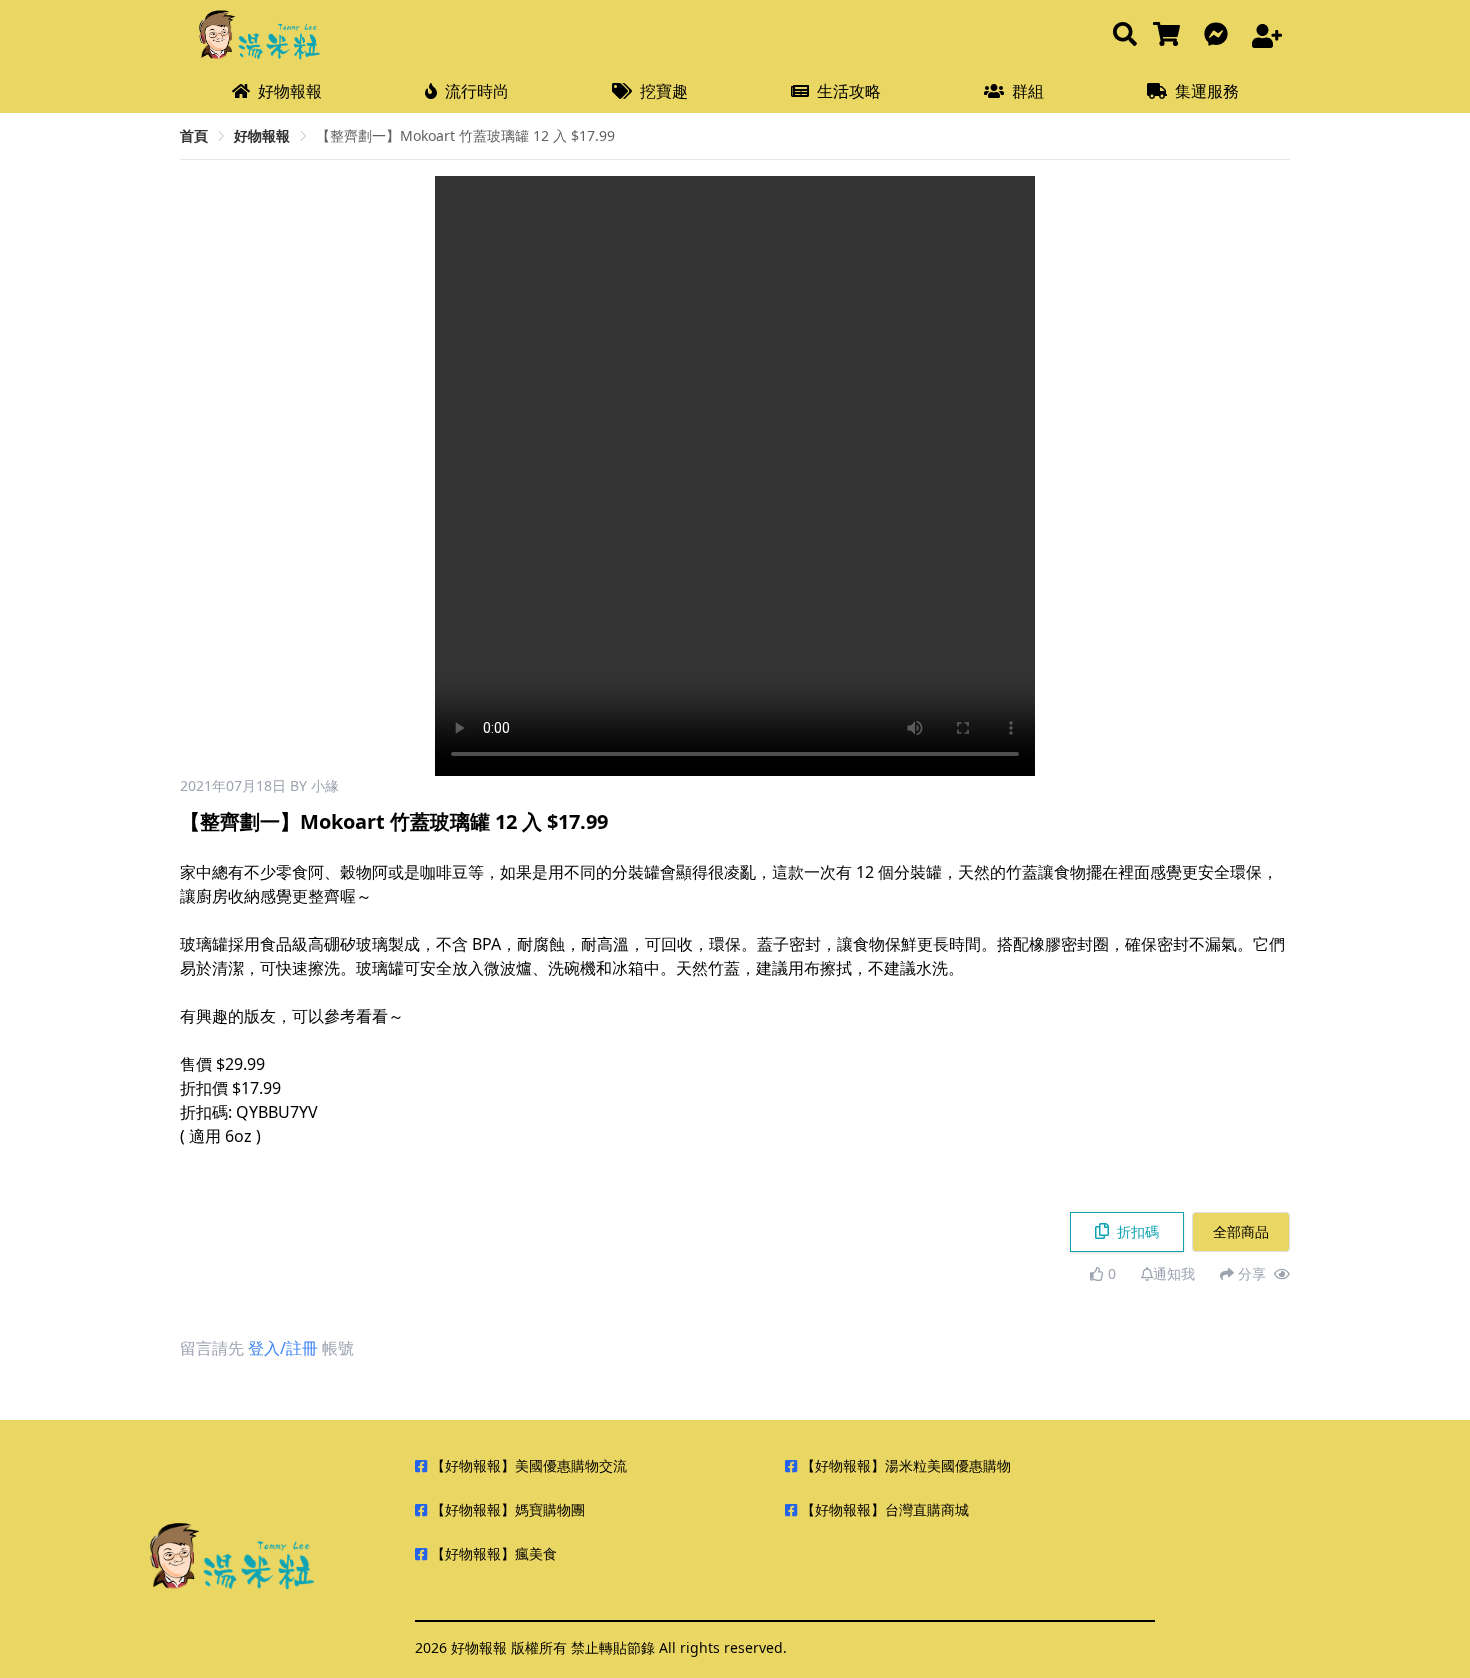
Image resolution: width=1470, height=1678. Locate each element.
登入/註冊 (283, 1348)
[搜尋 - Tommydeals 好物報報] (1125, 35)
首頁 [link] (194, 135)
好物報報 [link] (262, 135)
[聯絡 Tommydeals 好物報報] (1220, 35)
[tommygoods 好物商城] (1170, 35)
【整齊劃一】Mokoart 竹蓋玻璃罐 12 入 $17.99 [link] (465, 135)
